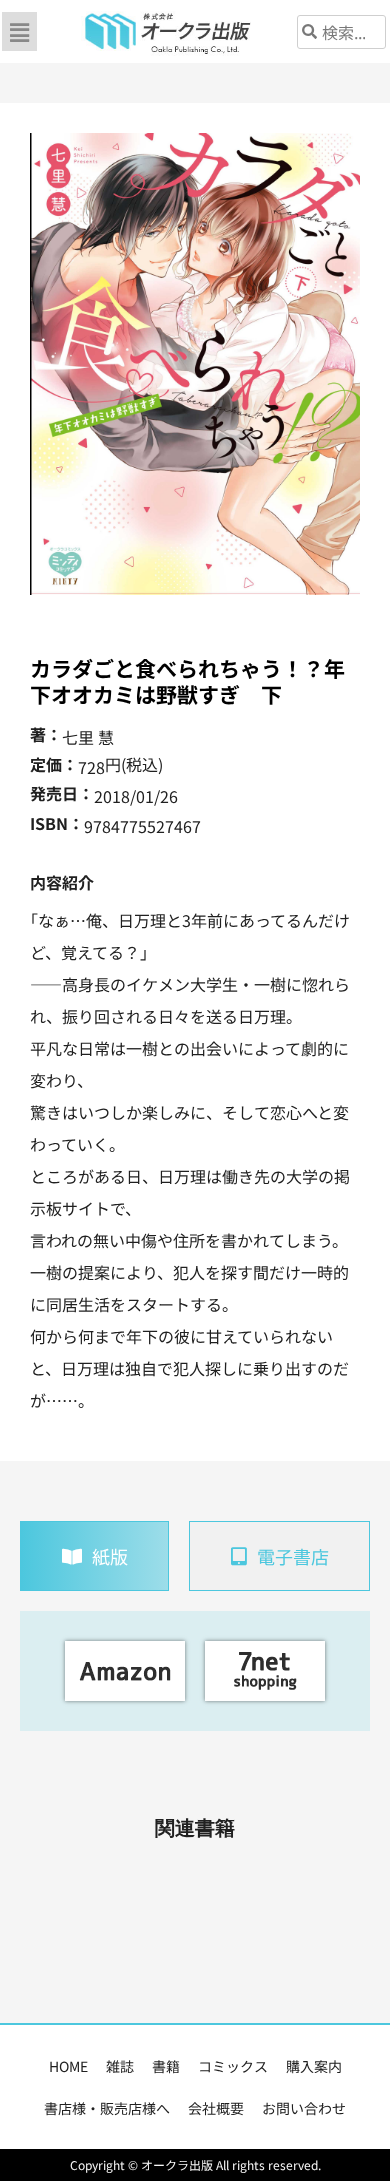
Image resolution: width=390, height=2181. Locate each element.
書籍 (166, 2066)
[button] (19, 31)
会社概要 (216, 2108)
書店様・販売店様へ (107, 2108)
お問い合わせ (304, 2108)
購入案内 (314, 2066)
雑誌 (120, 2066)
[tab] (94, 1556)
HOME (68, 2066)
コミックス (233, 2066)
